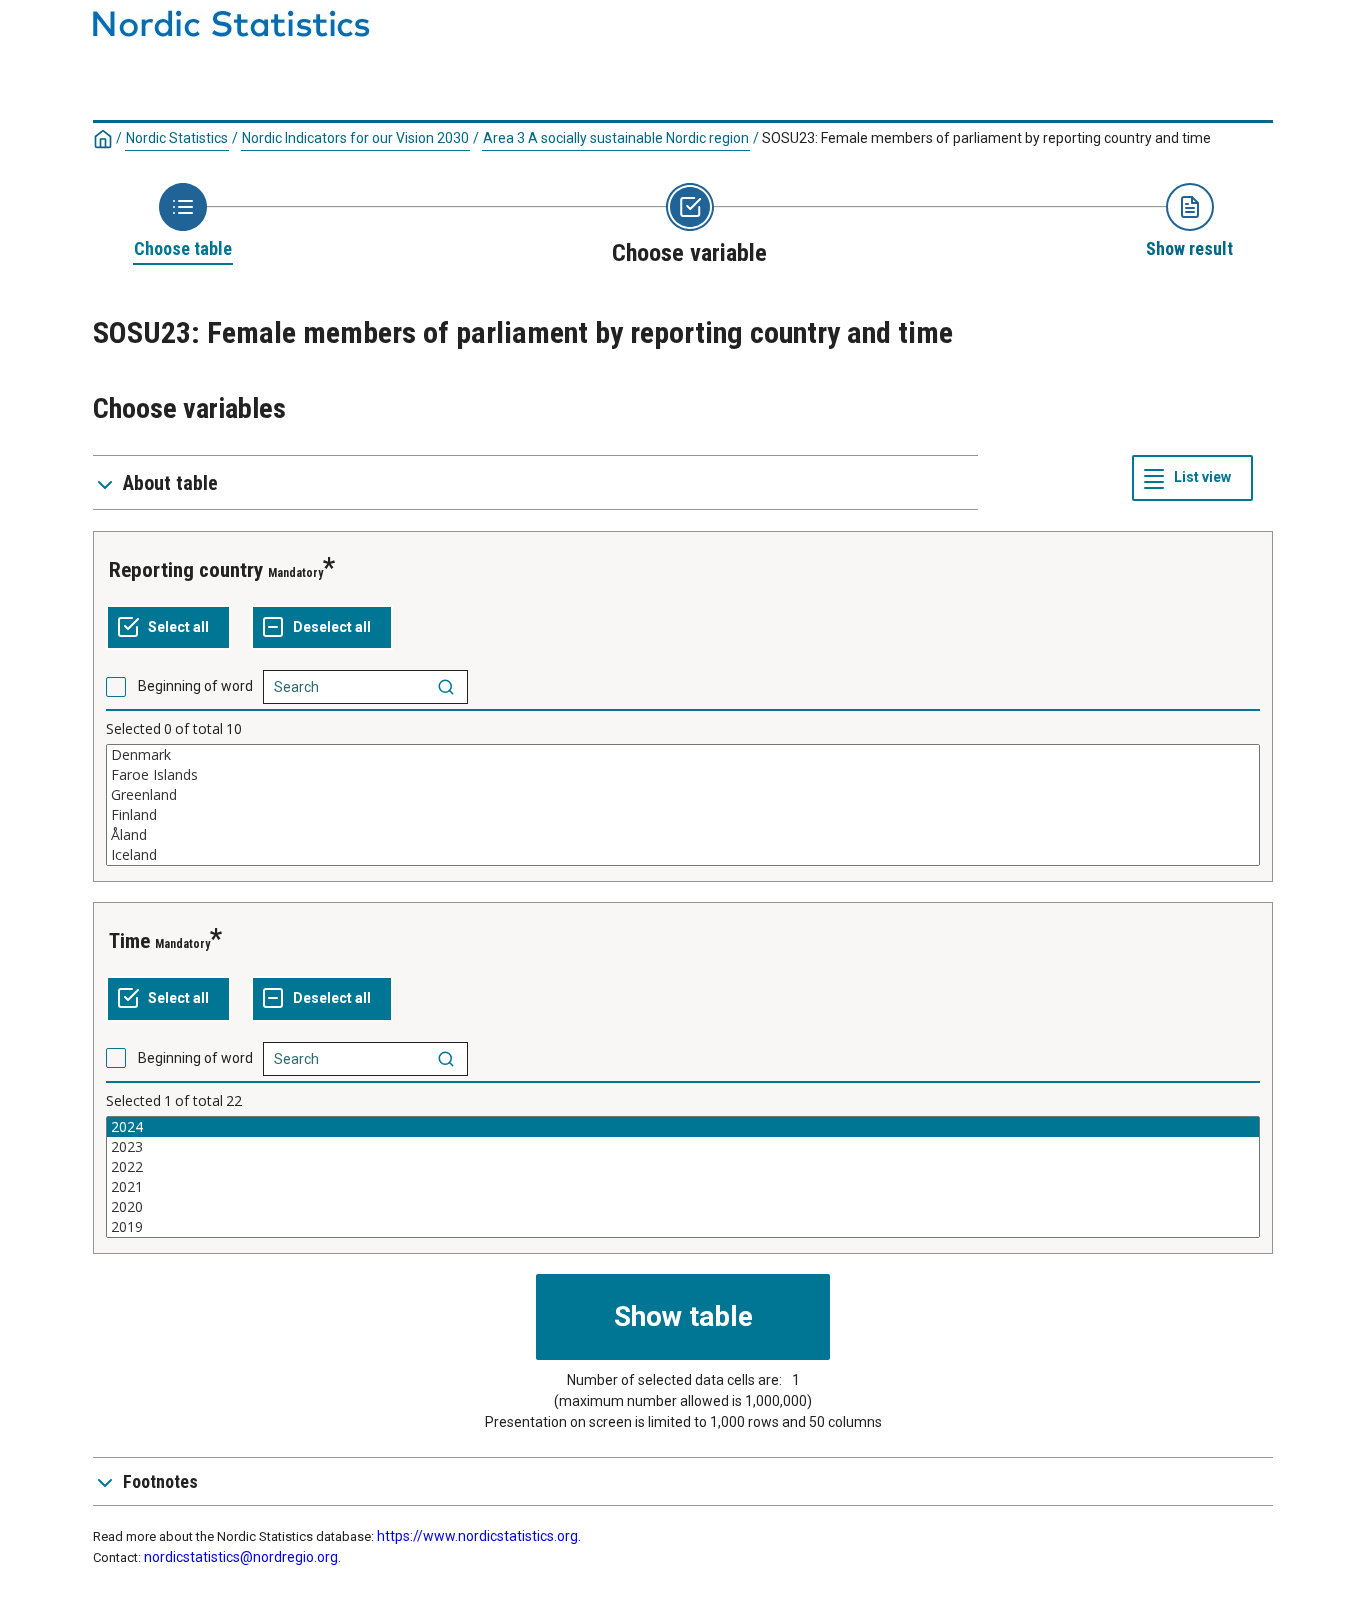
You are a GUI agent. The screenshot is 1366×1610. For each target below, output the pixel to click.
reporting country (186, 570)
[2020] (683, 1207)
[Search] (446, 687)
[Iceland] (683, 855)
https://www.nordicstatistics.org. (479, 1536)
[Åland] (683, 835)
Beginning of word (195, 686)
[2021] (683, 1187)
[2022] (683, 1167)
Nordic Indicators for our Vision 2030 (355, 138)
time (129, 941)
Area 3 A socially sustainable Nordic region (616, 138)
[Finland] (683, 815)
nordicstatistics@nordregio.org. (242, 1557)
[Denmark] (683, 755)
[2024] (683, 1127)
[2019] (683, 1227)
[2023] (683, 1147)
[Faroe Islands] (683, 775)
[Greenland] (683, 795)
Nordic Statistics (177, 138)
